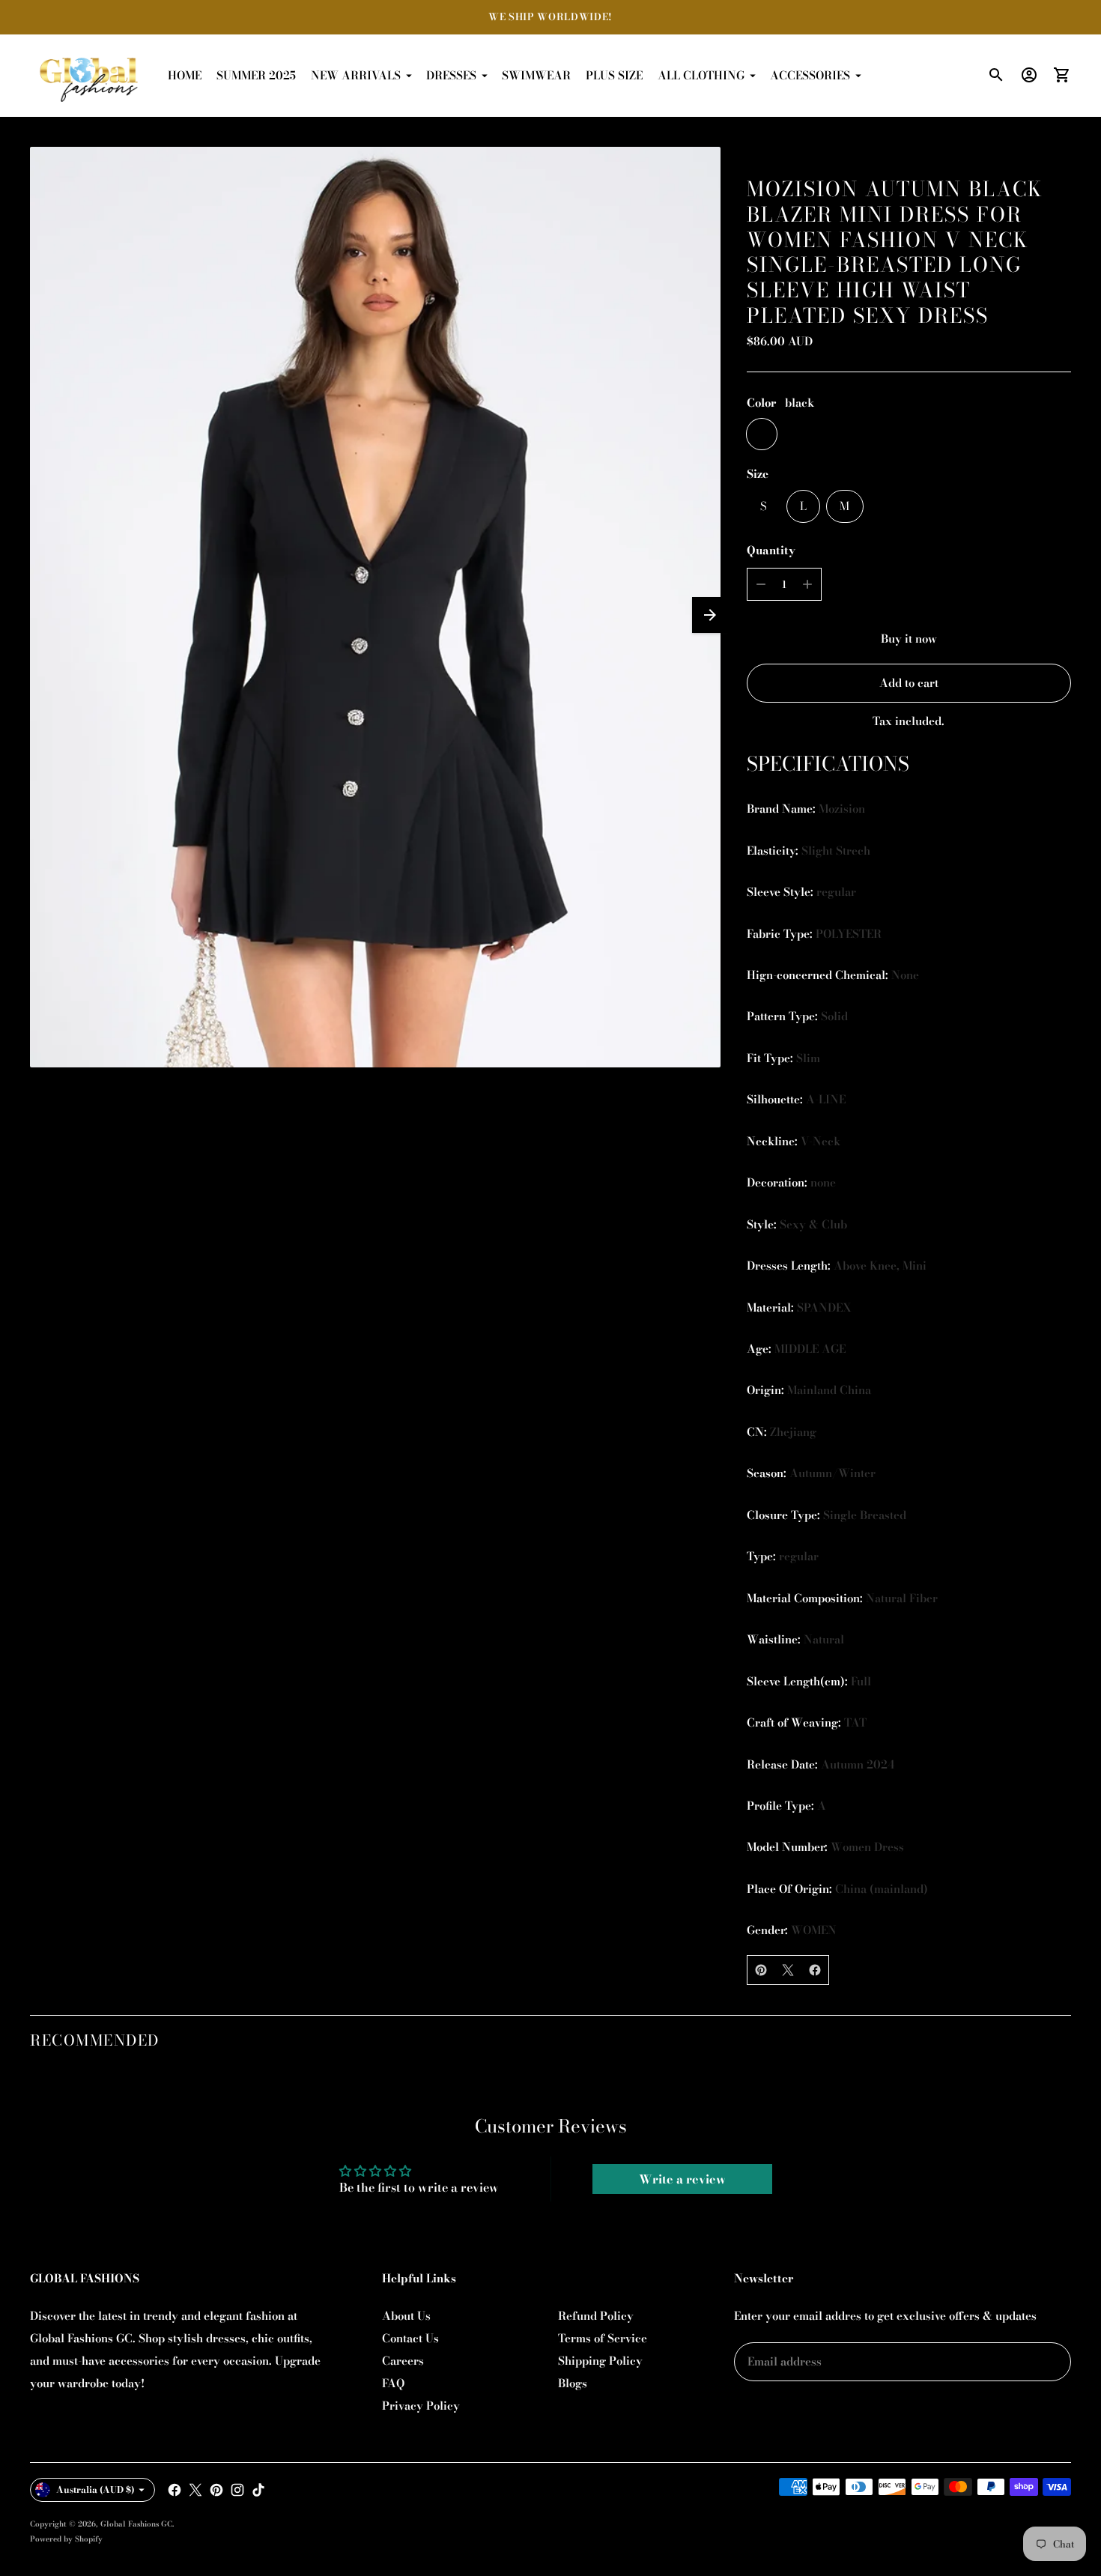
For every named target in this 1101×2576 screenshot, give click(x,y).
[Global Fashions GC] (90, 76)
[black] (762, 434)
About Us (406, 2316)
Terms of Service (603, 2338)
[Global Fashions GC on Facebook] (175, 2490)
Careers (403, 2361)
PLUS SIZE (614, 75)
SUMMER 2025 (256, 75)
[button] (710, 615)
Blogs (573, 2383)
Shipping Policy (600, 2361)
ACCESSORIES (810, 75)
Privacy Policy (421, 2406)
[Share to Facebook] (815, 1970)
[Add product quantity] (807, 584)
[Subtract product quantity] (761, 584)
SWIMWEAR (536, 75)
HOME (185, 75)
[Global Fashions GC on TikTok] (258, 2490)
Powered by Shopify (66, 2539)
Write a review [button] (682, 2179)
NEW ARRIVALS (356, 75)
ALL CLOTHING (701, 75)
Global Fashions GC (136, 2524)
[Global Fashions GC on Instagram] (237, 2490)
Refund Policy (596, 2316)
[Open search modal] (996, 75)
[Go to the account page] (1029, 75)
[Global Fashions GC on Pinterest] (216, 2490)
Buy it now (909, 639)
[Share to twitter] (788, 1970)
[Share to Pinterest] (761, 1970)
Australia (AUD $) (95, 2489)
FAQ (393, 2383)
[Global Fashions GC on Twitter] (195, 2490)
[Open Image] (375, 607)
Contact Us (410, 2338)
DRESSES (451, 75)
